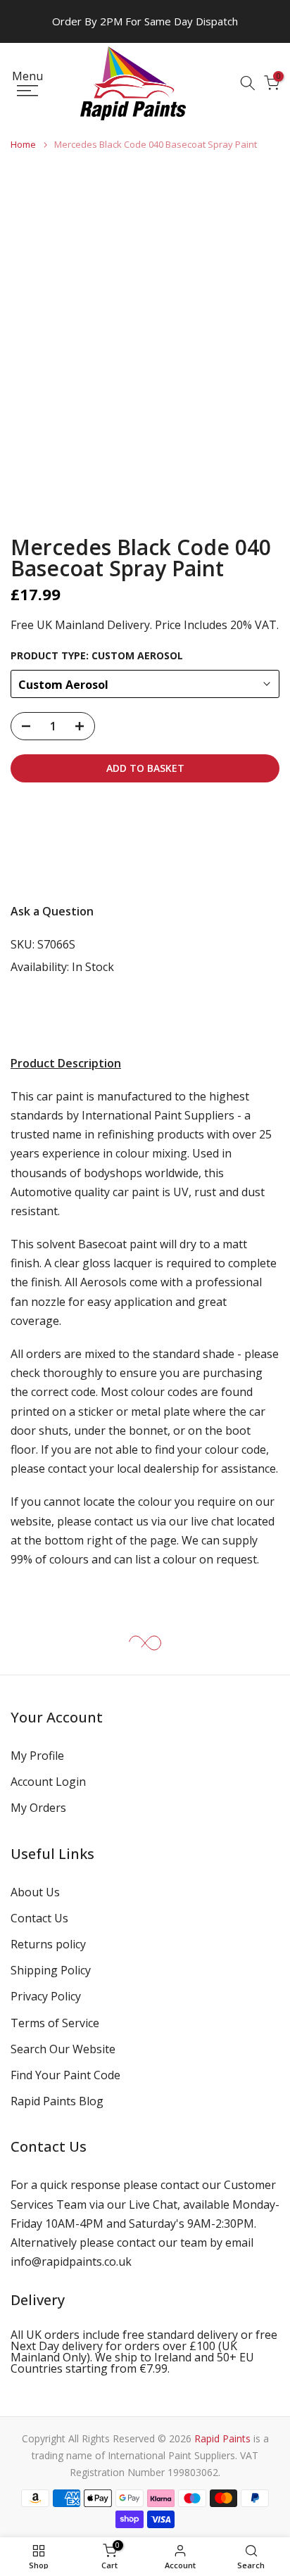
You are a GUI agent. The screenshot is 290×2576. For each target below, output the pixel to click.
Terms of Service (55, 2023)
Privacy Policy (46, 1996)
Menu (27, 77)
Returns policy (48, 1944)
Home (23, 145)
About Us (35, 1892)
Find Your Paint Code (65, 2075)
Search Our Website (63, 2049)
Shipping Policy (51, 1970)
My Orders (38, 1808)
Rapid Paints (222, 2438)
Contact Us (39, 1918)
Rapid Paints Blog (57, 2101)
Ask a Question (52, 911)
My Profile (37, 1756)
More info (49, 864)
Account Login (48, 1782)
